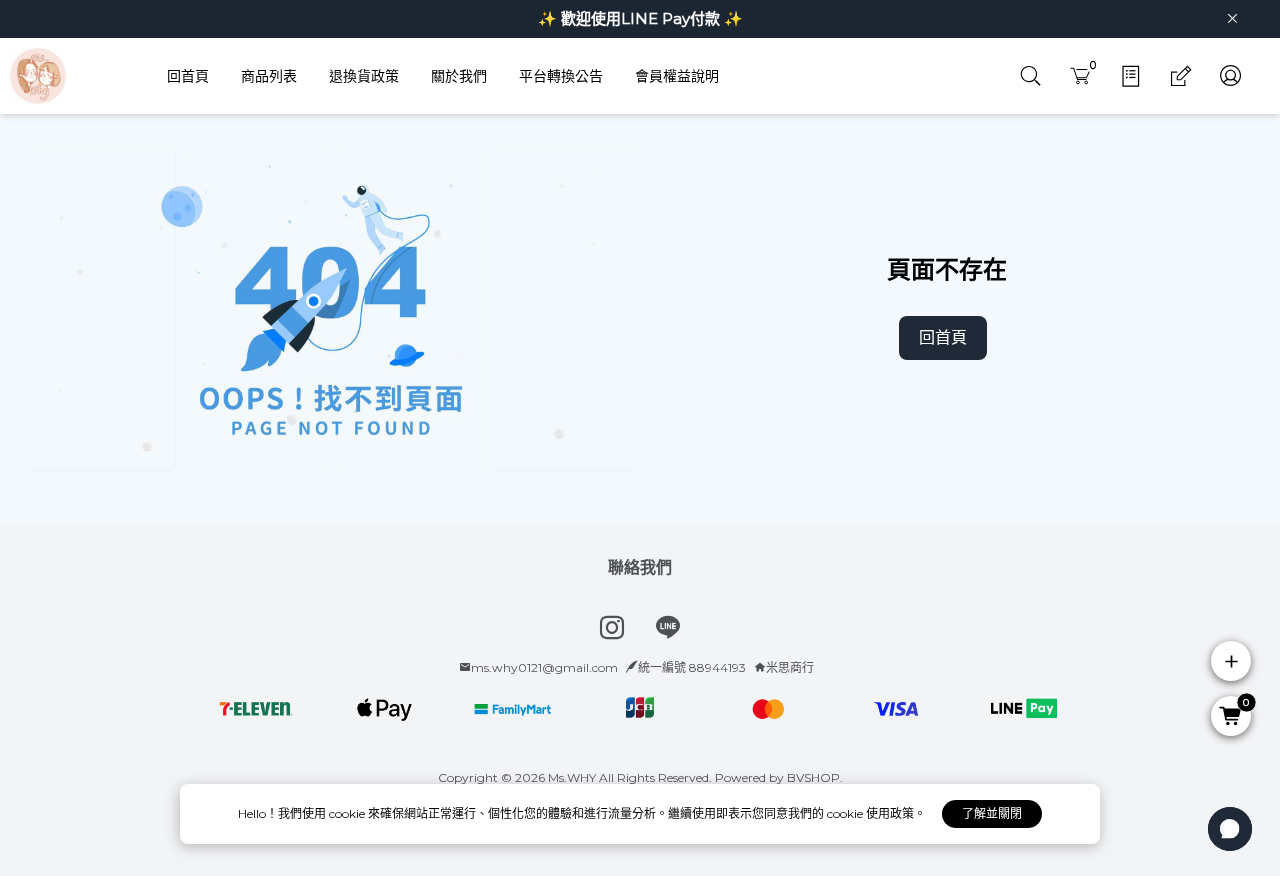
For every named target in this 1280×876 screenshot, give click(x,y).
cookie (348, 813)
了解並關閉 (992, 813)
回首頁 (943, 337)
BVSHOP (813, 777)
